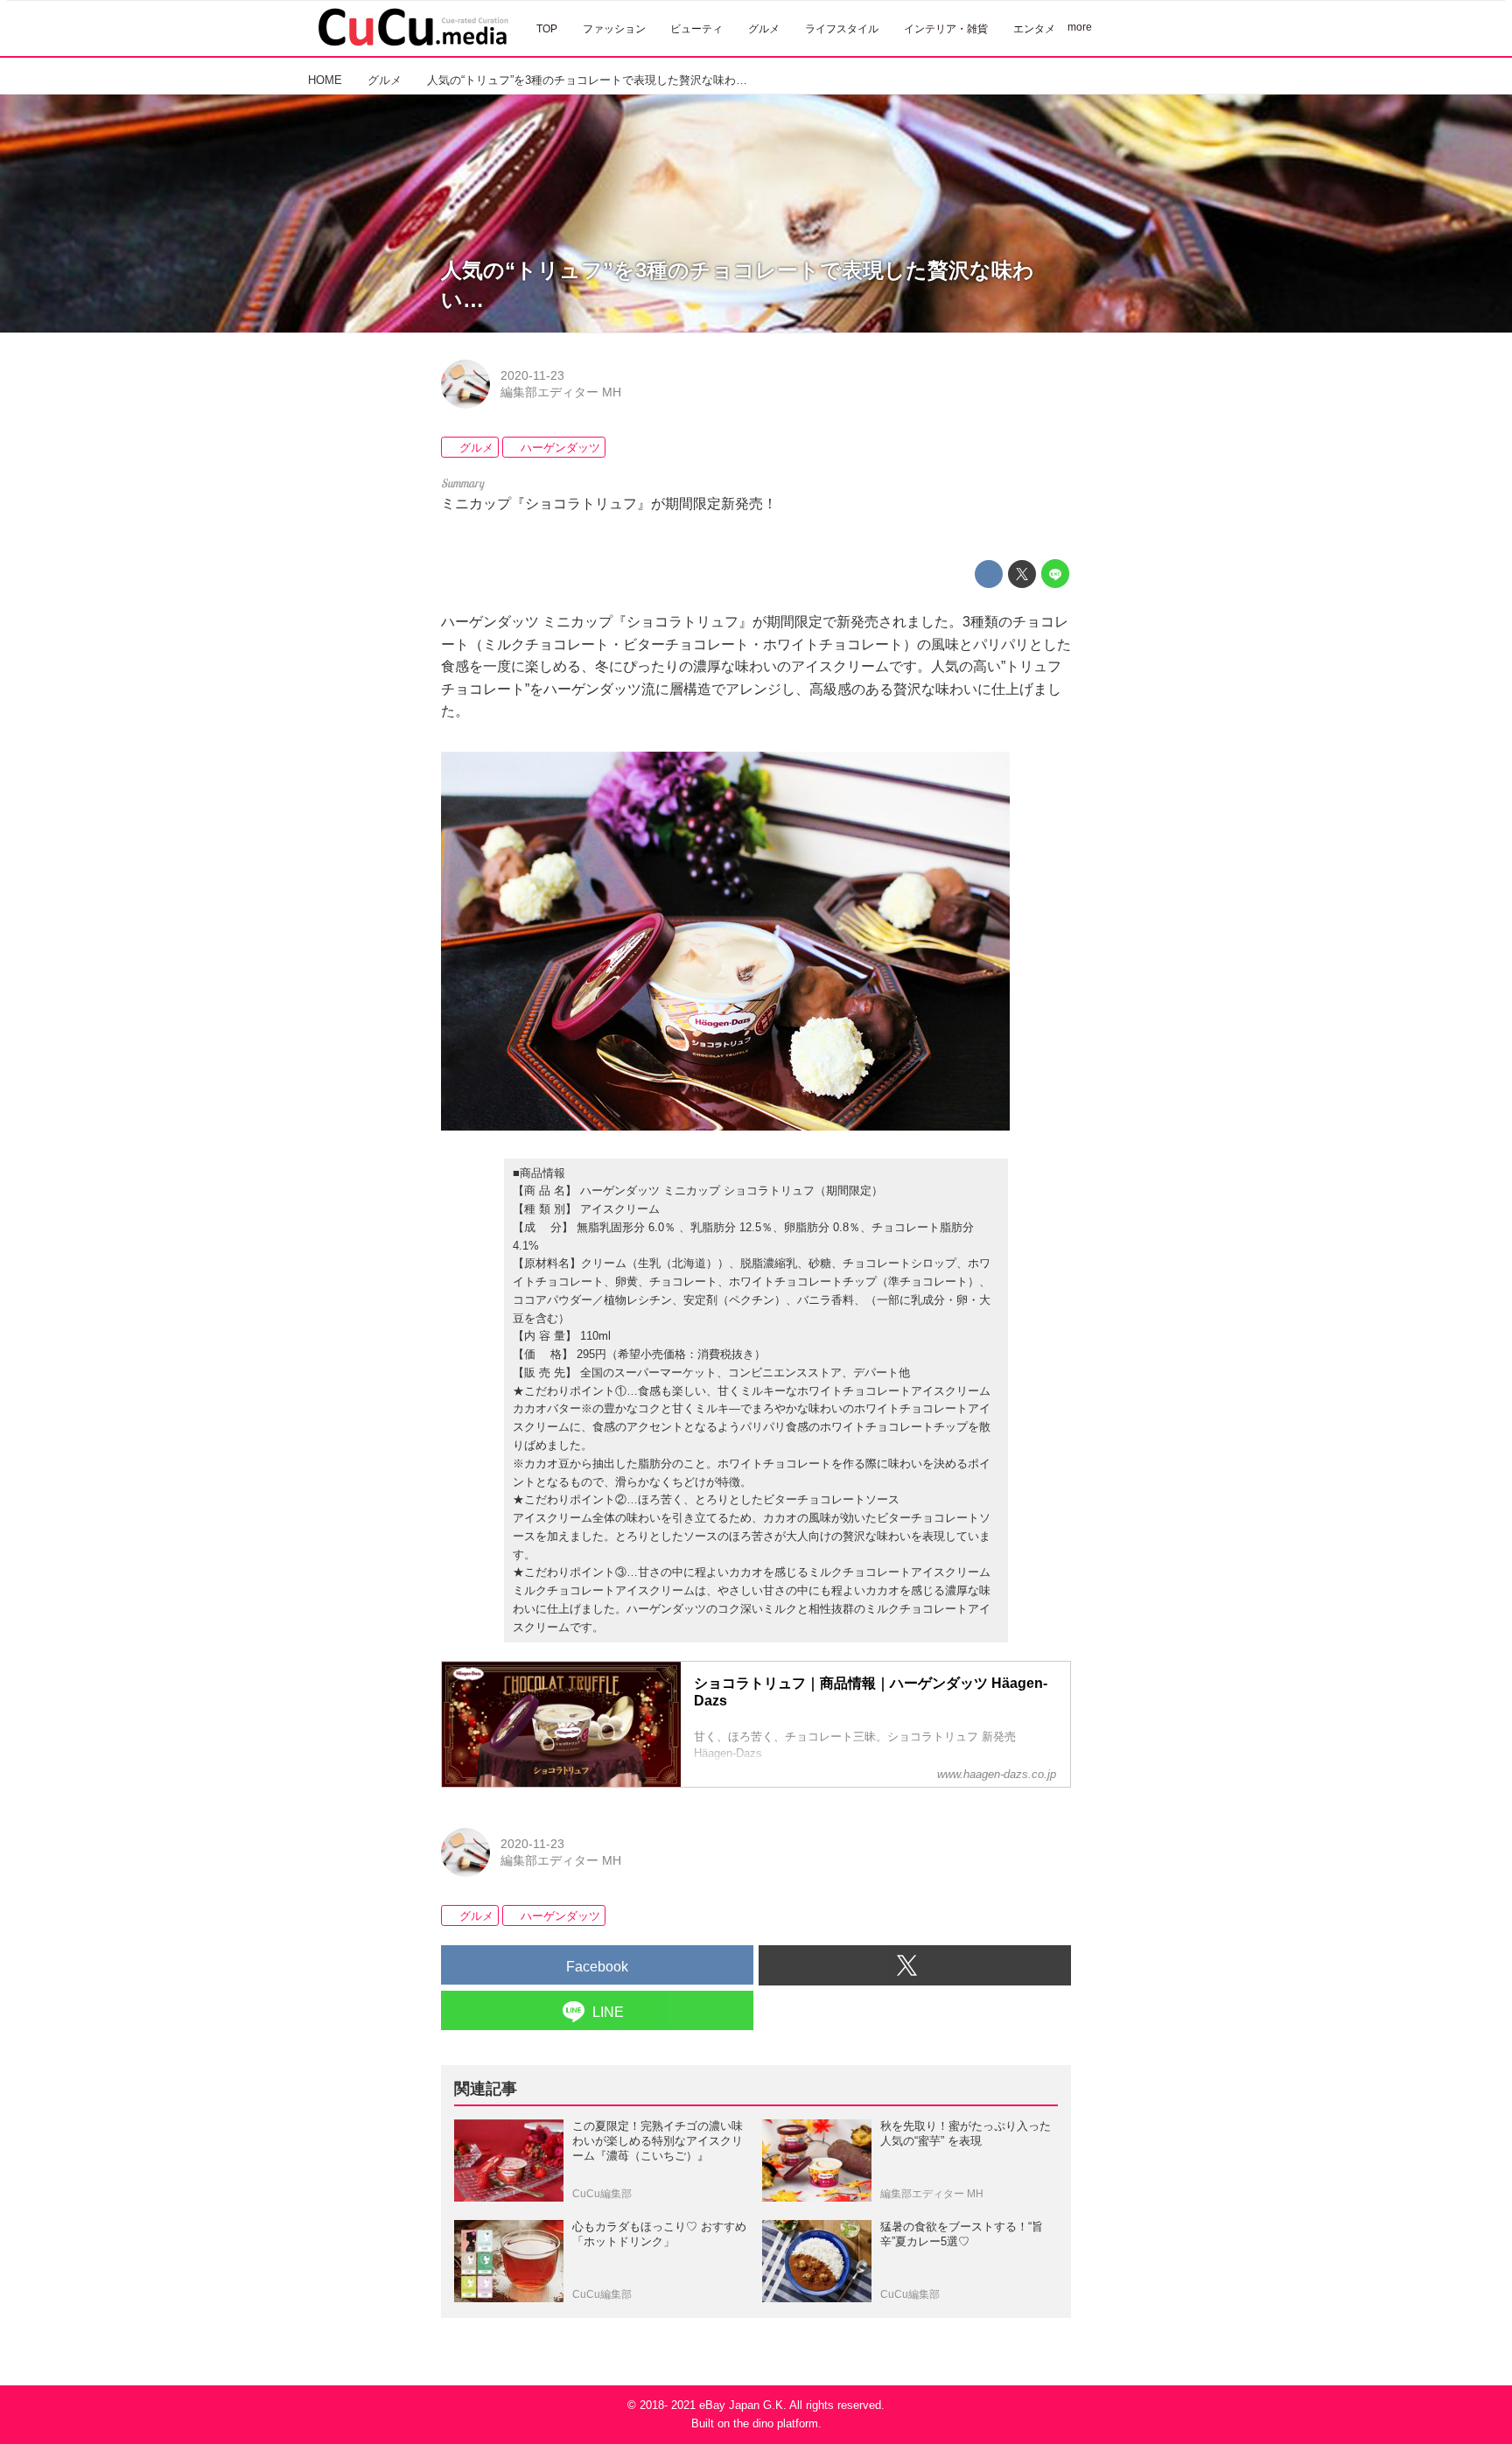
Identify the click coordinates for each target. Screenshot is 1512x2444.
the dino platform (776, 2423)
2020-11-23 (532, 375)
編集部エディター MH (561, 392)
